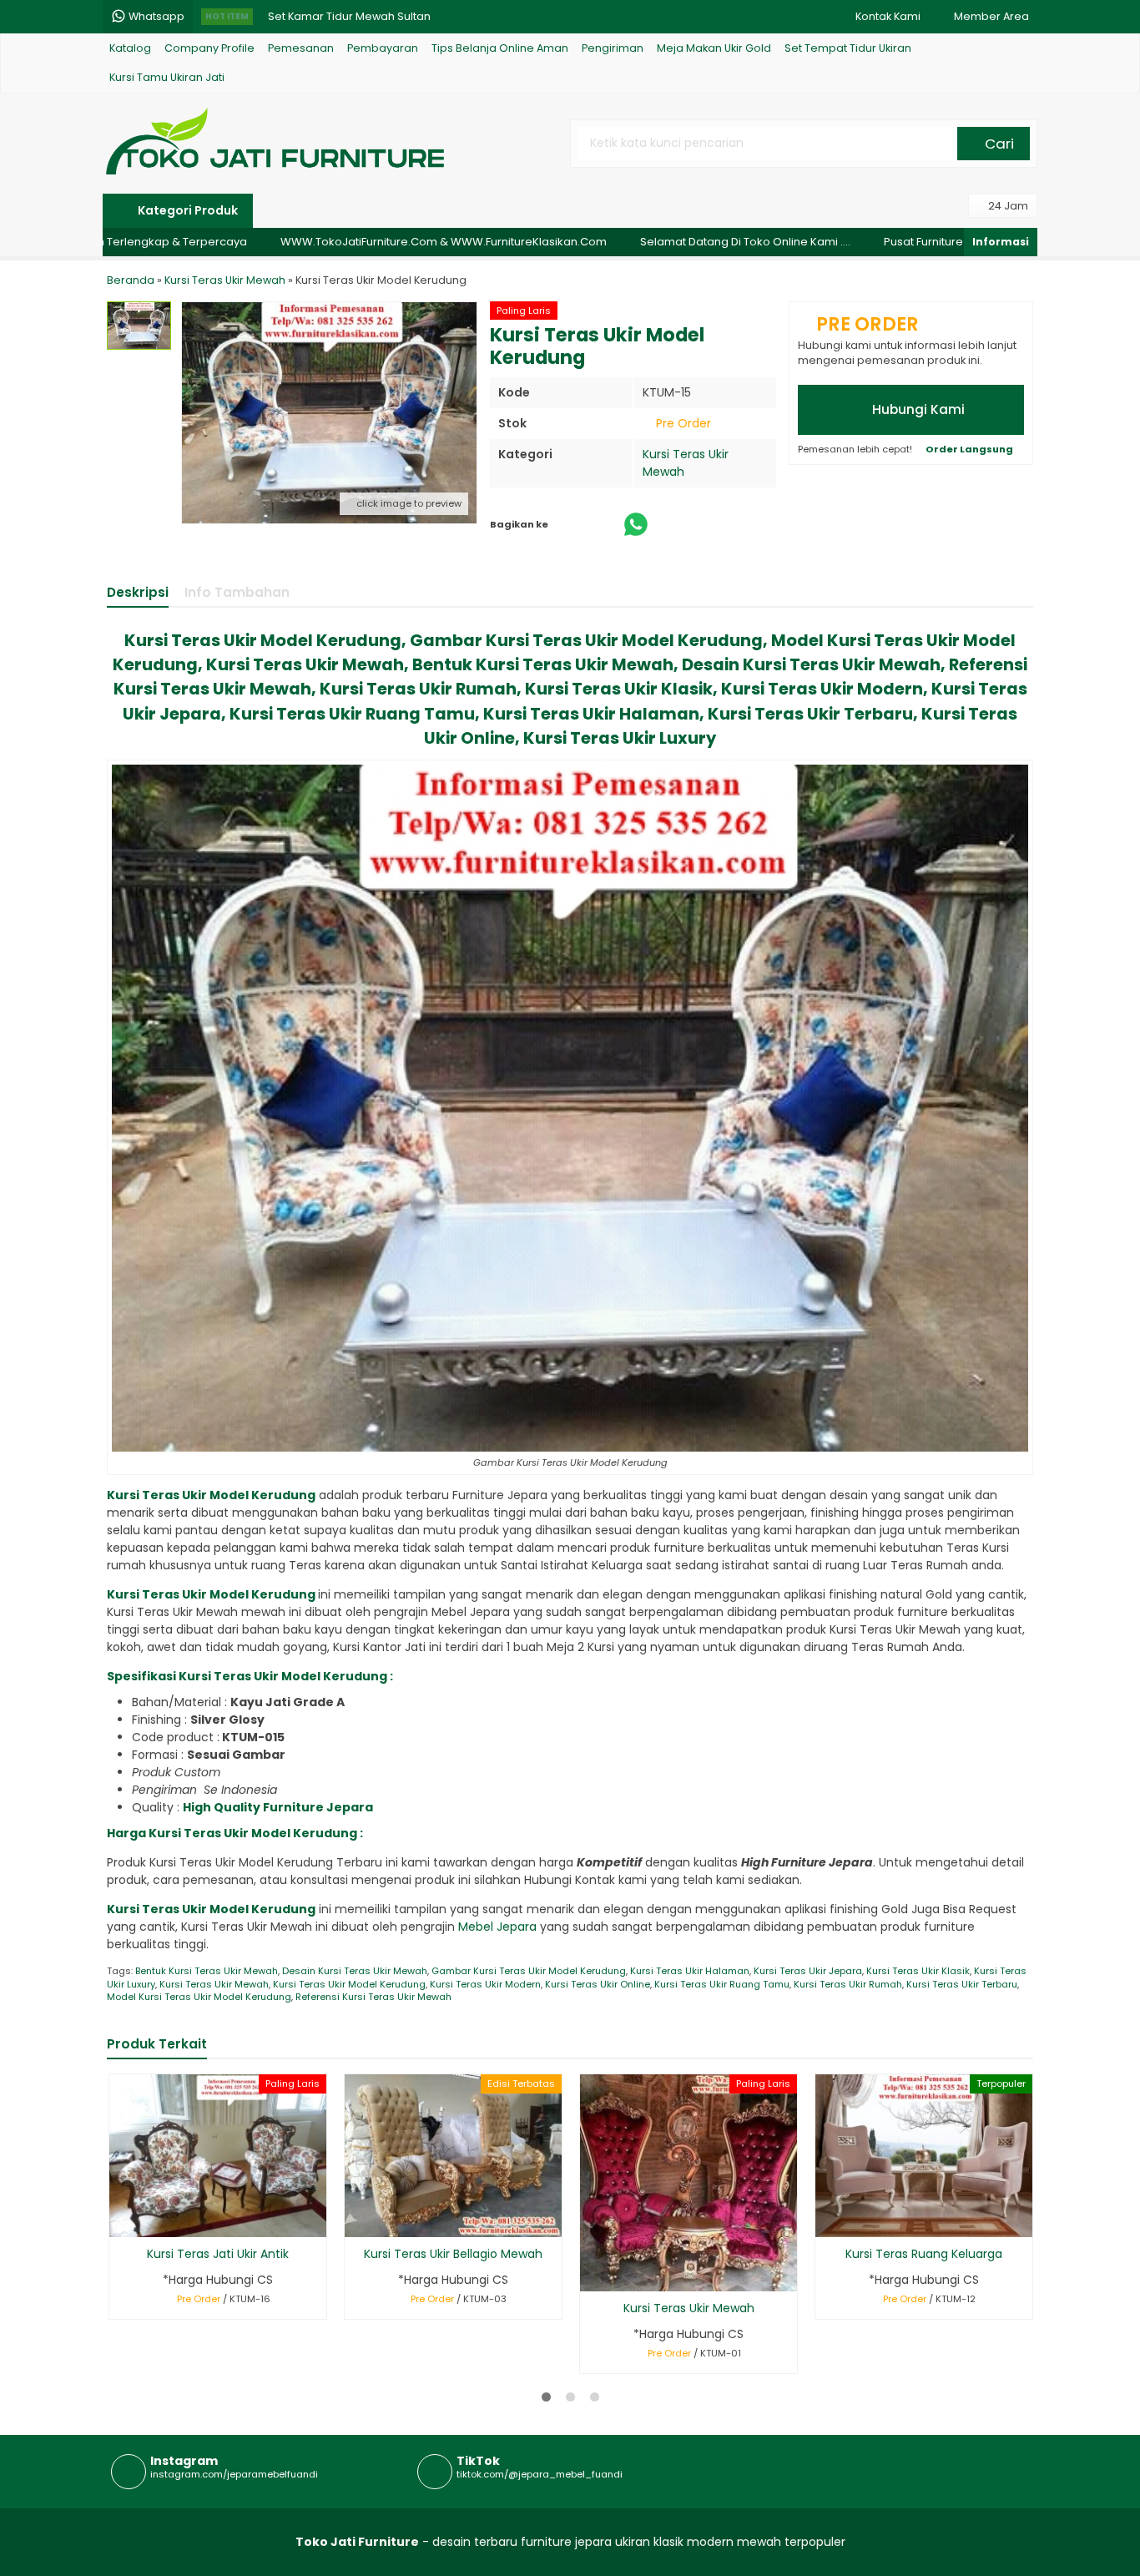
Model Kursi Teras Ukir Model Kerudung (199, 1997)
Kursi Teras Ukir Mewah (214, 1984)
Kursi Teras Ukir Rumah (848, 1984)
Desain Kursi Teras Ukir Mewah (355, 1971)
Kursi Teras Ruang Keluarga (924, 2254)
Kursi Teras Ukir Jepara (808, 1971)
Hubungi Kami (917, 409)
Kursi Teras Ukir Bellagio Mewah (453, 2254)
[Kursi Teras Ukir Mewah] (689, 2182)
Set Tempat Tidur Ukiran (848, 48)
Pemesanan (301, 48)
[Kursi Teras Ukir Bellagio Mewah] (453, 2155)
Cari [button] (998, 144)
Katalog (130, 48)
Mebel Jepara (499, 1927)
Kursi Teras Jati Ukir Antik (218, 2254)
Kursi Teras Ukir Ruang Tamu (722, 1984)
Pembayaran (383, 48)
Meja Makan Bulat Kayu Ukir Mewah (361, 19)
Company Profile (209, 48)
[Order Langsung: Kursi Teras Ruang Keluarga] (827, 2222)
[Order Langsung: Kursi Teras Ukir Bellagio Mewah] (356, 2222)
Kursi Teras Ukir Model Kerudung (349, 1984)
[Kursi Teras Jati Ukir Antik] (218, 2155)
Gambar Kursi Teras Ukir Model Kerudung (529, 1971)
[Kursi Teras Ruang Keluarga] (924, 2155)
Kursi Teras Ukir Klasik (918, 1971)
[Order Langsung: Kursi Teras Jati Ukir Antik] (121, 2222)
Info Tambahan (237, 592)
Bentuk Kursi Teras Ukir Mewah (207, 1971)
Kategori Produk (187, 210)
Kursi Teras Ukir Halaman (690, 1971)
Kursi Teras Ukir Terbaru (962, 1984)
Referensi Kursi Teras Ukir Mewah (373, 1997)
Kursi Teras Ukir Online (598, 1984)
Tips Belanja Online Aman (500, 48)
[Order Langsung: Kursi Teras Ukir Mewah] (591, 2276)
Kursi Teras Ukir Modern (485, 1984)
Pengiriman (613, 48)
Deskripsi (138, 592)
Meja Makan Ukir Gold (714, 48)
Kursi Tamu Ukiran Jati (167, 77)
